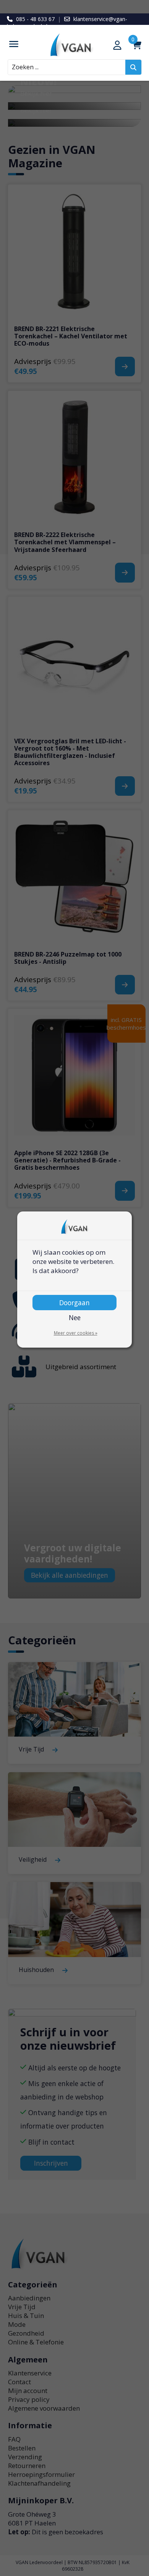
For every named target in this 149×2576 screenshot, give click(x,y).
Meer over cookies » (76, 1333)
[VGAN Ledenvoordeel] (75, 45)
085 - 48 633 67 (35, 19)
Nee (75, 1317)
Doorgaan (74, 1303)
